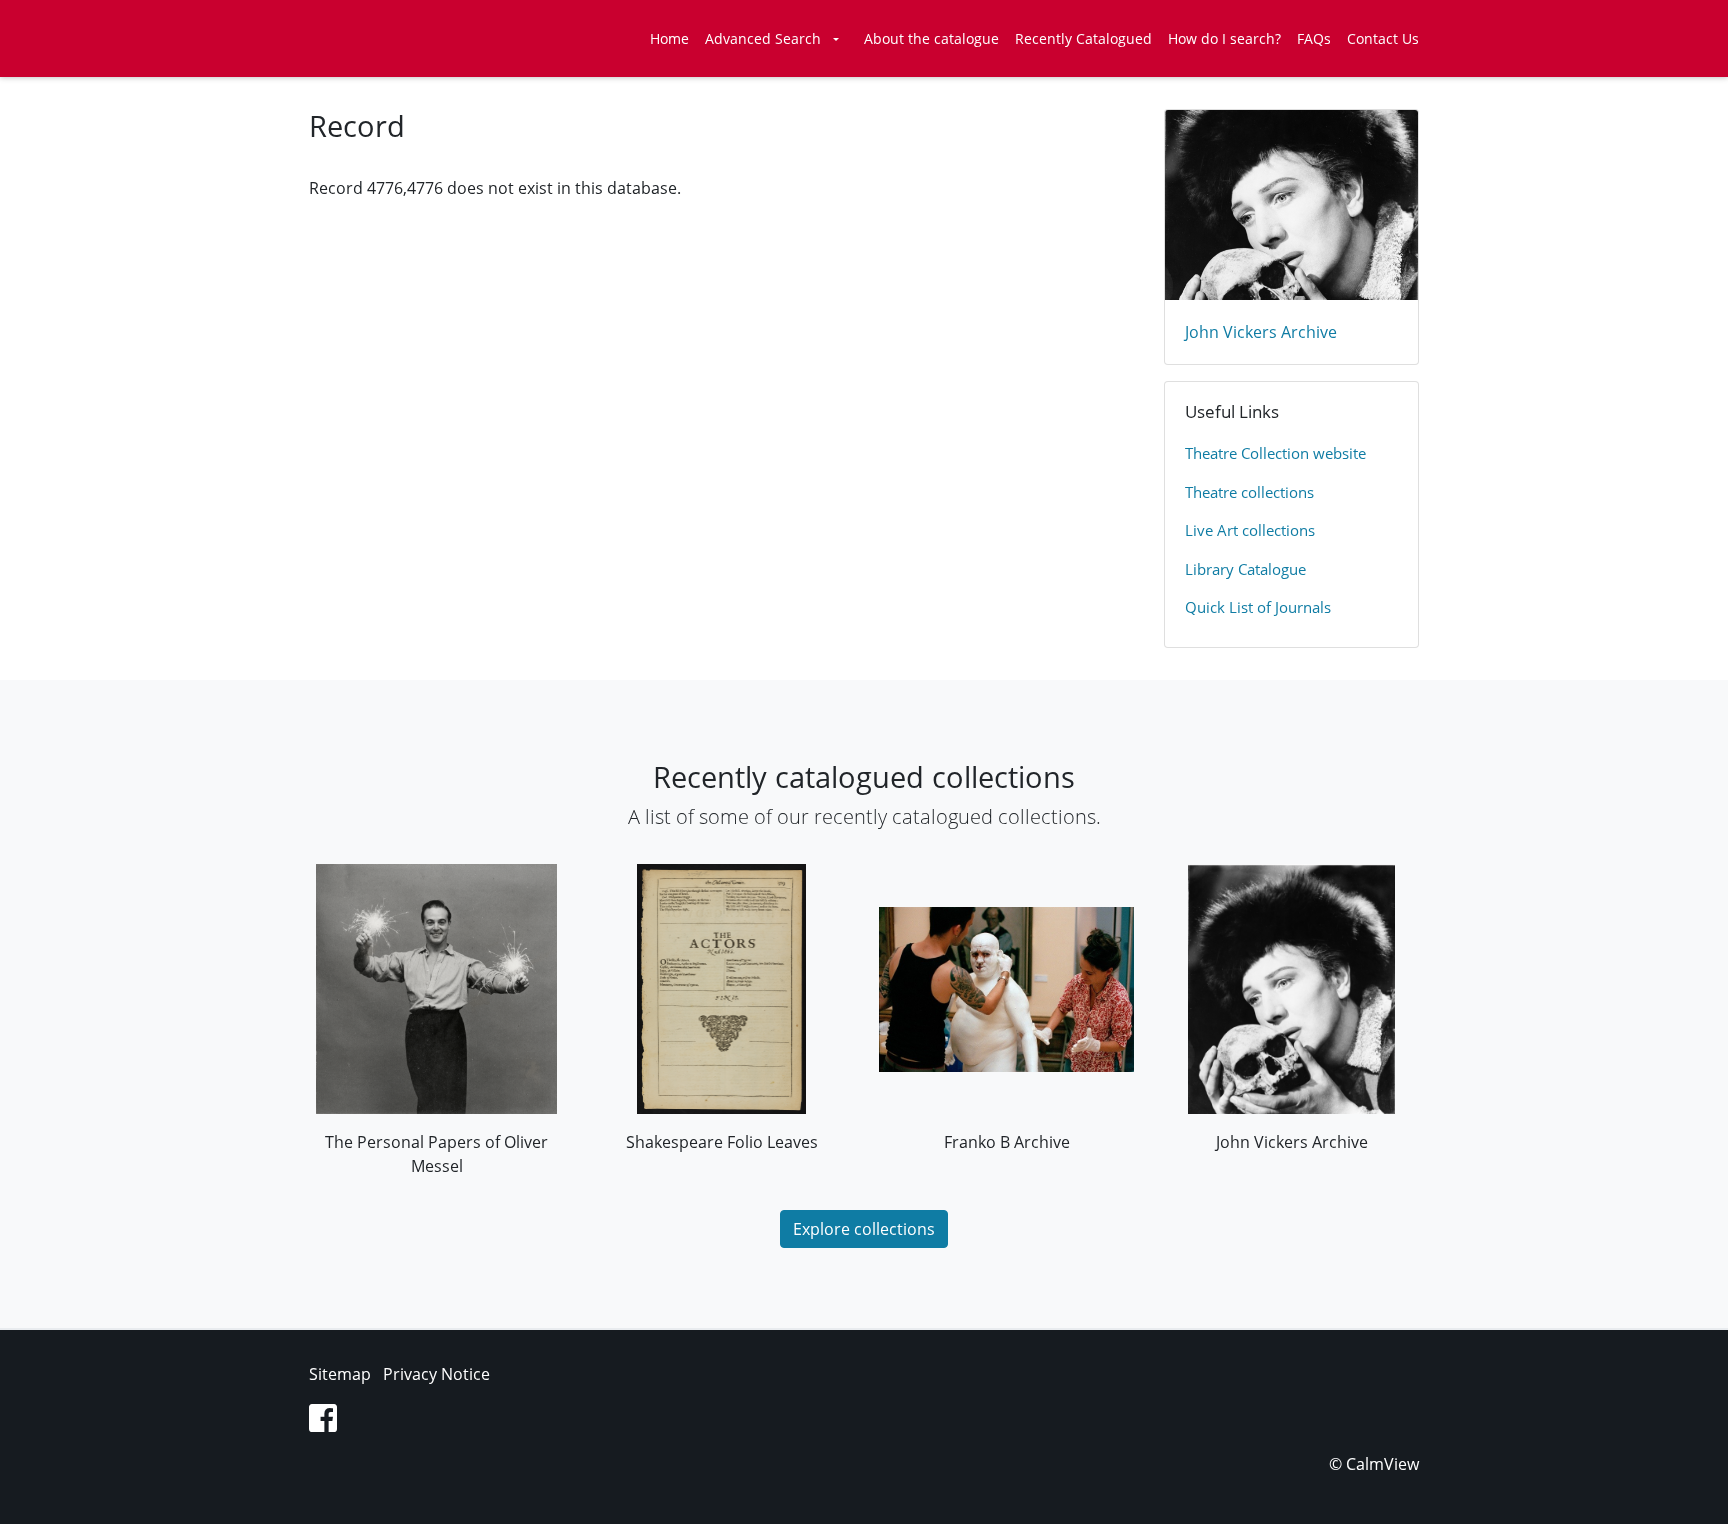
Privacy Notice (436, 1374)
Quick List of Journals (1258, 607)
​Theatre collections (1249, 492)
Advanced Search (763, 38)
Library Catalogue (1245, 569)
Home (669, 38)
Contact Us (1383, 38)
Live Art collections (1250, 530)
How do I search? (1224, 38)
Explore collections (864, 1229)
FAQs (1314, 38)
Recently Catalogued (1083, 38)
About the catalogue (931, 38)
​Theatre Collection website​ (1275, 453)
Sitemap (340, 1374)
